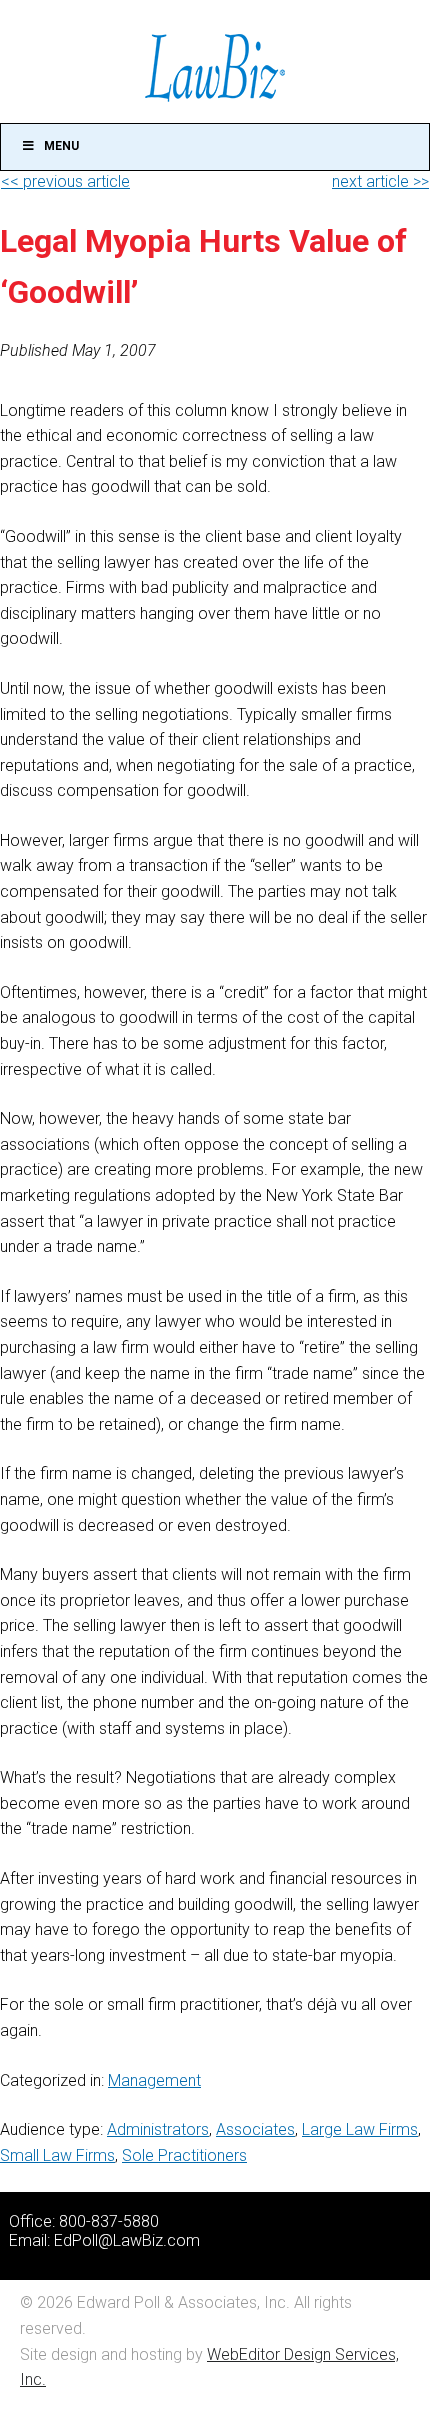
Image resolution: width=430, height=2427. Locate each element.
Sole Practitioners (184, 2155)
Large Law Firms (360, 2129)
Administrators (158, 2129)
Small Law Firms (57, 2155)
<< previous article (65, 181)
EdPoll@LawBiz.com (127, 2240)
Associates (255, 2129)
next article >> (380, 181)
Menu (61, 146)
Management (154, 2080)
